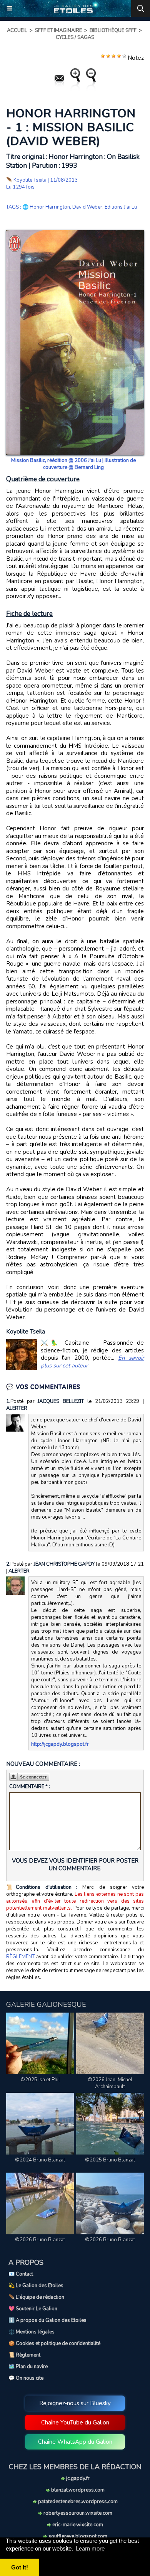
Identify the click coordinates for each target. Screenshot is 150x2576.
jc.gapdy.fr (77, 2478)
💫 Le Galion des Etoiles (36, 2286)
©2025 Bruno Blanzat (110, 2160)
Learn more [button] (90, 2548)
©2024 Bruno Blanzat (40, 2160)
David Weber (87, 207)
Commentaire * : (30, 1787)
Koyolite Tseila (30, 180)
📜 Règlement (24, 2355)
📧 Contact (21, 2274)
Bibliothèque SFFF (113, 30)
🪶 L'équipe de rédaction (36, 2297)
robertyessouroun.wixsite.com (77, 2513)
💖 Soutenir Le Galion (33, 2309)
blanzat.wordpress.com (77, 2490)
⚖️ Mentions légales (32, 2332)
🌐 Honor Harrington (46, 207)
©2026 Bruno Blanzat (40, 2240)
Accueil (17, 30)
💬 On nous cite (26, 2378)
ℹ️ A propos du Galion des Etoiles (47, 2320)
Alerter (17, 1408)
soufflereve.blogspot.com (77, 2536)
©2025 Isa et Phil (40, 2080)
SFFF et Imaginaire (58, 30)
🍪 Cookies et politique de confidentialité (54, 2343)
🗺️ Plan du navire (28, 2367)
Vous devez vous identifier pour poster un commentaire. (75, 1865)
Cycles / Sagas (75, 37)
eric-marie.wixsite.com (77, 2525)
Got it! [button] (20, 2567)
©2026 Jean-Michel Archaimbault (110, 2083)
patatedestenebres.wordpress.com (77, 2502)
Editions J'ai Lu (121, 207)
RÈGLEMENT (20, 1957)
